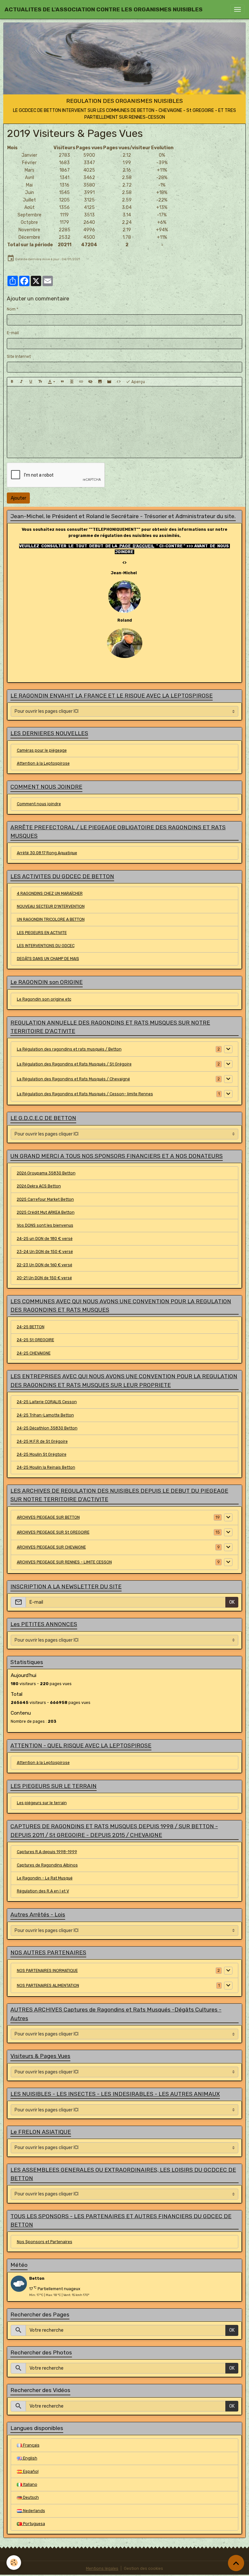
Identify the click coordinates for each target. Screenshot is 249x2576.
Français (31, 2445)
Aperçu (138, 382)
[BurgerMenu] (237, 9)
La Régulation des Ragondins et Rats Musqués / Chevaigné (73, 1079)
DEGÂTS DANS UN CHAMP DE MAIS (48, 959)
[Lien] (81, 382)
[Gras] (12, 382)
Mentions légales (102, 2569)
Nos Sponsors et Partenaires (45, 2242)
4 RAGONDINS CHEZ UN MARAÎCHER (50, 893)
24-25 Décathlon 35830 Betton (47, 1428)
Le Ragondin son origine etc (44, 999)
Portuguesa (34, 2524)
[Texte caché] (90, 382)
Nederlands (34, 2511)
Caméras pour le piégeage (42, 750)
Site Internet (19, 357)
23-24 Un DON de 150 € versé (45, 1252)
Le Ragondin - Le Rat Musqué (45, 1878)
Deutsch (30, 2497)
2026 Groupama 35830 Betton (46, 1173)
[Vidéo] (109, 382)
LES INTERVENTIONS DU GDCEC (46, 946)
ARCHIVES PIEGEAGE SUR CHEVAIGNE (51, 1547)
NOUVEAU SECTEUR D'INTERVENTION (51, 906)
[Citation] (62, 382)
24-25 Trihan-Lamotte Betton (45, 1415)
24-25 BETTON (31, 1327)
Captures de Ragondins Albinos (47, 1865)
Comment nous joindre (39, 804)
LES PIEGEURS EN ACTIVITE (42, 933)
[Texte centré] (72, 382)
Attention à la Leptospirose (43, 763)
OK (232, 1602)
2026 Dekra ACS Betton (39, 1186)
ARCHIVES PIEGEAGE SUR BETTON (48, 1517)
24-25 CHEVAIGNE (34, 1353)
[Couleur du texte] (51, 382)
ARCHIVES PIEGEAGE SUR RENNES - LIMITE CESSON (64, 1562)
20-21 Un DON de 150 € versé (44, 1278)
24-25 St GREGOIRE (36, 1340)
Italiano (30, 2485)
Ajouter (18, 498)
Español (30, 2472)
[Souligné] (31, 382)
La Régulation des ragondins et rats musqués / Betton (69, 1049)
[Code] (119, 382)
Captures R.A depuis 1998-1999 (47, 1852)
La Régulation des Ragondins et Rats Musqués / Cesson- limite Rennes (85, 1094)
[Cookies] (14, 2563)
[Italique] (21, 382)
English (30, 2458)
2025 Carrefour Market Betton (45, 1199)
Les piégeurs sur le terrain (42, 1803)
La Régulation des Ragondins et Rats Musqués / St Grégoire (74, 1064)
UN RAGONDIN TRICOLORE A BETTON (51, 919)
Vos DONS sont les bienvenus (45, 1225)
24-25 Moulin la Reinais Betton (46, 1467)
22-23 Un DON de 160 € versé (45, 1265)
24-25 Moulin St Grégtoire (42, 1454)
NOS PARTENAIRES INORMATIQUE (47, 1971)
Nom (11, 309)
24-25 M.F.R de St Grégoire (42, 1441)
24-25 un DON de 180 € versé (45, 1239)
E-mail (13, 333)
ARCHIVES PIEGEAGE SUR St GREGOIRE (53, 1532)
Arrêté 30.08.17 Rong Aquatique (47, 853)
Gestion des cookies (143, 2569)
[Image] (100, 382)
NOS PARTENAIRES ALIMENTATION (48, 1986)
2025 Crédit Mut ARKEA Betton (46, 1212)
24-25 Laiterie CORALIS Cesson (47, 1402)
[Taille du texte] (40, 382)
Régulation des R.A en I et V (43, 1891)
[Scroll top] (236, 2563)
